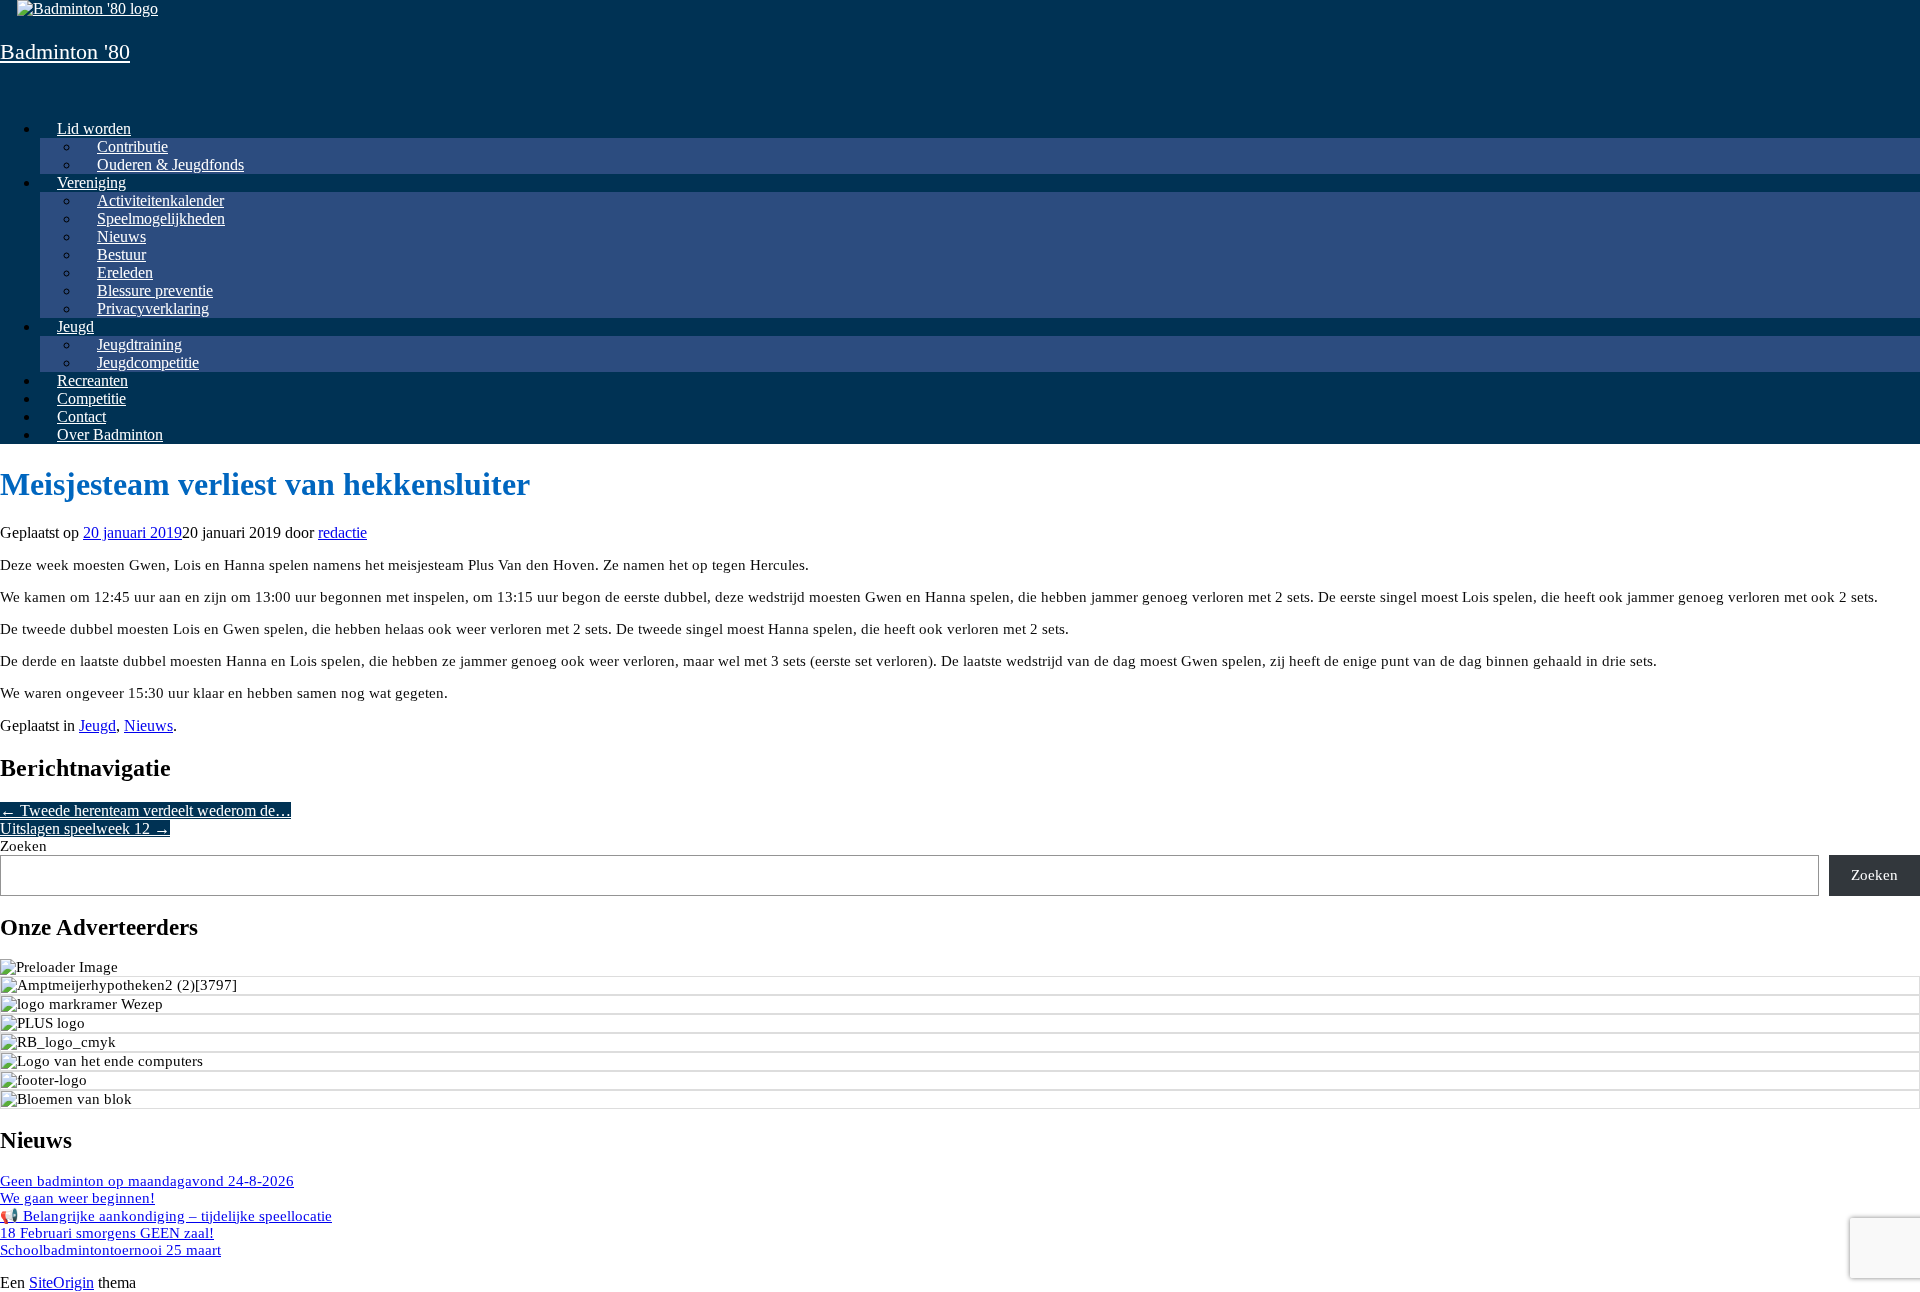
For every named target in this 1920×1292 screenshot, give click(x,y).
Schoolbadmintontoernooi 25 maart (110, 1250)
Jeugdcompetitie (148, 362)
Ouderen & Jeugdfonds (170, 164)
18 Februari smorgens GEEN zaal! (107, 1233)
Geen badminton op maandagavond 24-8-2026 (147, 1181)
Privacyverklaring (153, 308)
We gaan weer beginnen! (77, 1198)
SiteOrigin (61, 1282)
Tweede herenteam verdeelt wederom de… (145, 810)
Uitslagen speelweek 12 (85, 828)
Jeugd (75, 326)
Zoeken (23, 846)
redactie (342, 532)
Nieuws (148, 725)
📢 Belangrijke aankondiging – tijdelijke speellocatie (166, 1216)
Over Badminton (110, 434)
